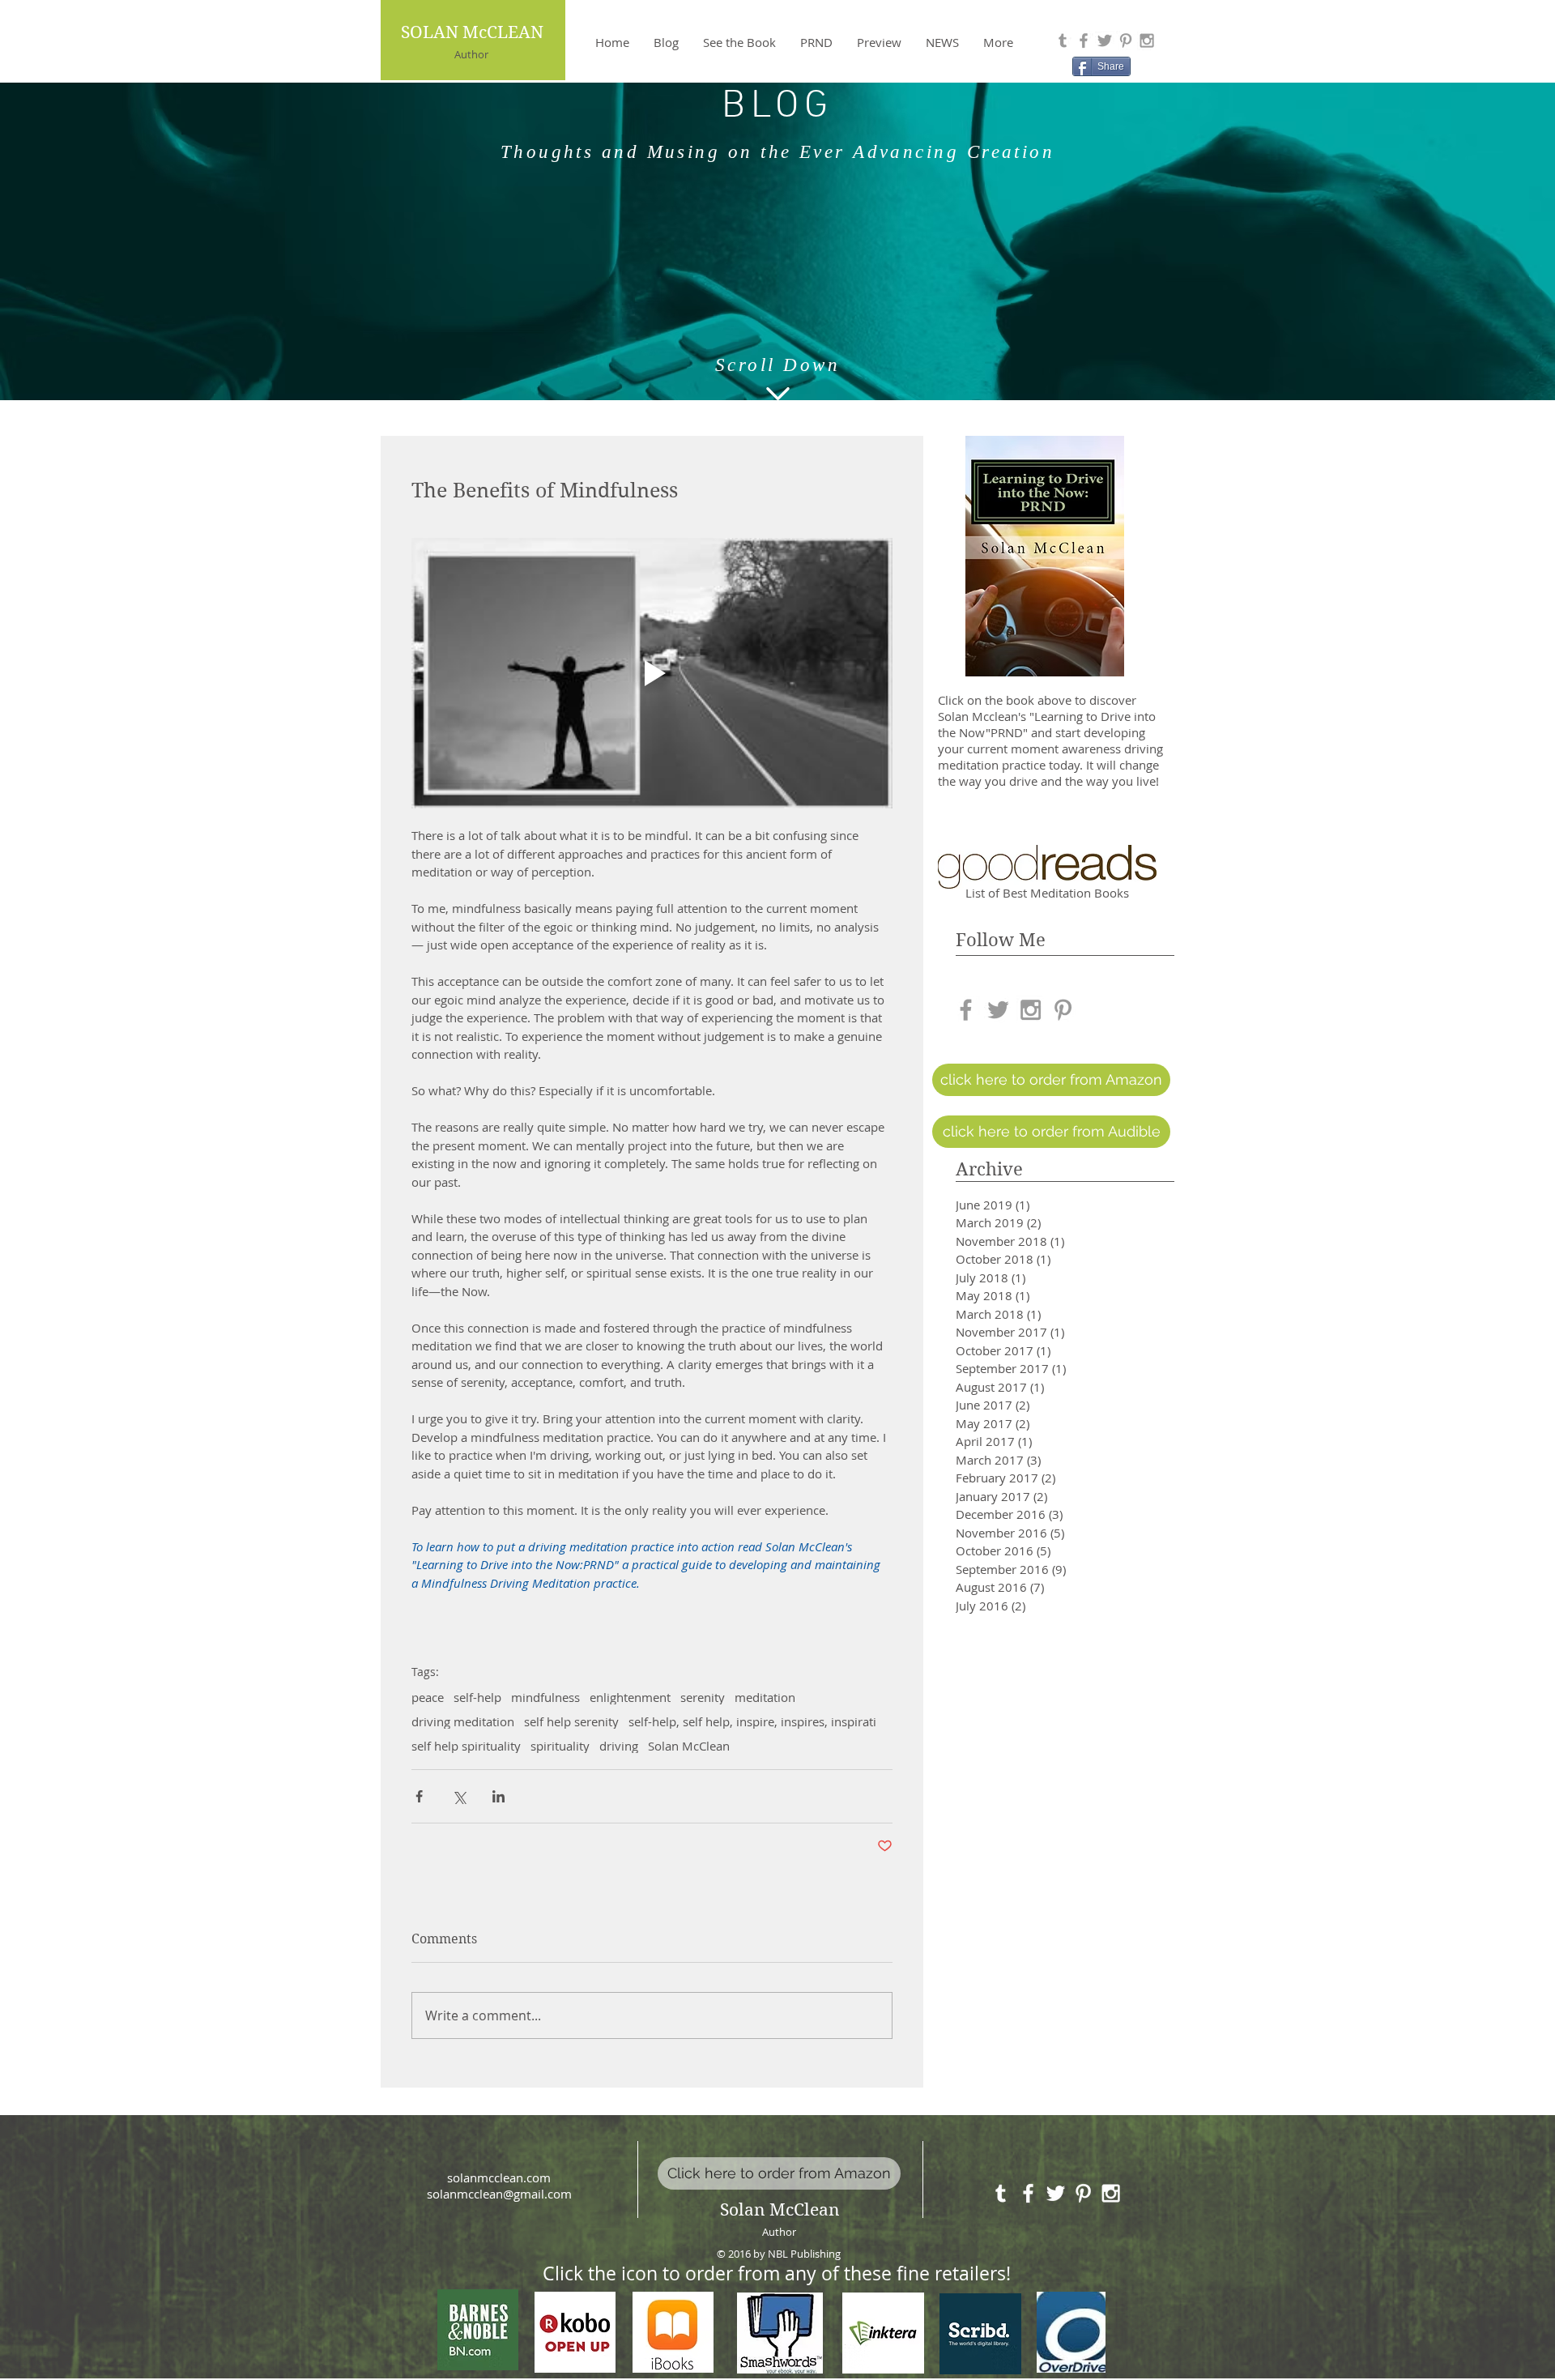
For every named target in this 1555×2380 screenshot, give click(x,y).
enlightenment (630, 1697)
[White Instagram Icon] (1111, 2193)
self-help (477, 1697)
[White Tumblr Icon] (1001, 2193)
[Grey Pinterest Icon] (1126, 41)
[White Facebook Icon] (1028, 2193)
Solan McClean (689, 1746)
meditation (765, 1697)
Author (471, 54)
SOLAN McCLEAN (472, 32)
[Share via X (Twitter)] (459, 1796)
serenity (703, 1697)
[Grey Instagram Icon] (1147, 41)
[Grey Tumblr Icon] (1063, 41)
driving (619, 1746)
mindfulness (545, 1697)
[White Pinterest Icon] (1083, 2193)
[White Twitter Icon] (1056, 2193)
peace (428, 1697)
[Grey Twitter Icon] (1105, 41)
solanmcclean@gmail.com (499, 2194)
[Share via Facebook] (419, 1796)
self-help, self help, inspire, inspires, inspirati (752, 1721)
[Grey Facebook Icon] (1084, 41)
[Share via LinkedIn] (498, 1796)
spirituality (560, 1746)
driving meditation (463, 1721)
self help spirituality (466, 1746)
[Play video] (652, 673)
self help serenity (571, 1721)
